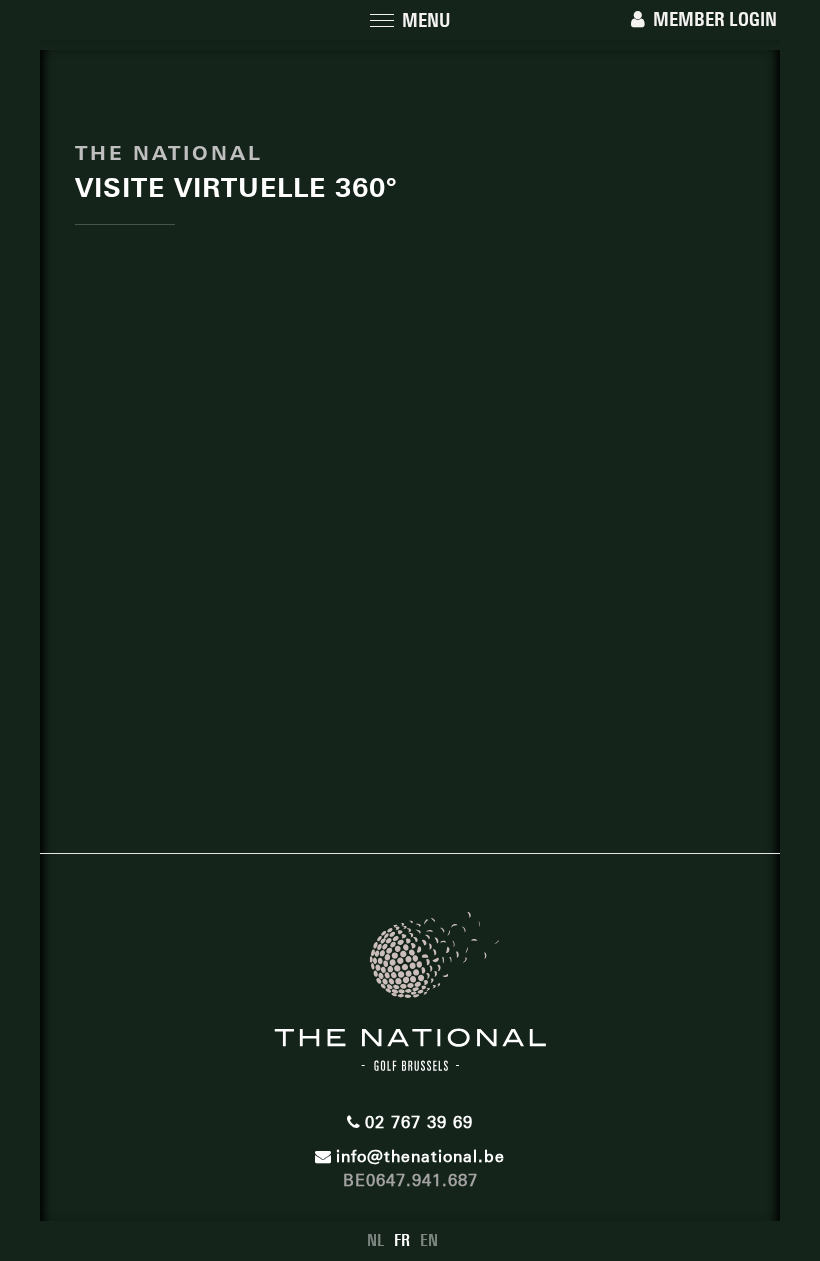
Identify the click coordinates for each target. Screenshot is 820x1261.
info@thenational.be (420, 1156)
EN (429, 1240)
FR (402, 1240)
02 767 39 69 (419, 1122)
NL (375, 1240)
